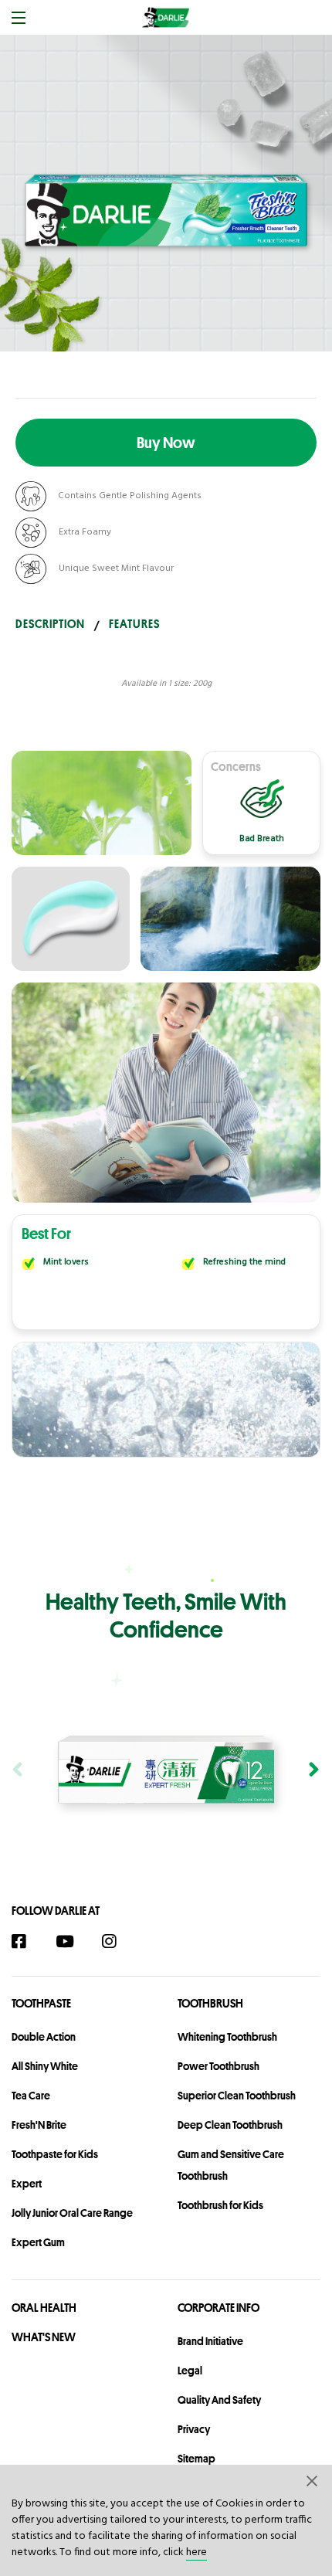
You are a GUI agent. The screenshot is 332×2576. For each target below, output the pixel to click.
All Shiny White (45, 2066)
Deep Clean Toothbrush (230, 2125)
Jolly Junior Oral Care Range (72, 2213)
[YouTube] (72, 1941)
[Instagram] (117, 1941)
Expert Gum (38, 2242)
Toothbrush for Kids (220, 2205)
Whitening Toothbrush (227, 2037)
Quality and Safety (219, 2400)
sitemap (196, 2459)
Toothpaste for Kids (55, 2154)
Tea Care (31, 2096)
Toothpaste (41, 2003)
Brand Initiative (210, 2341)
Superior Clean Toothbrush (237, 2096)
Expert (27, 2184)
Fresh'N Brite (39, 2125)
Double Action (44, 2037)
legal (190, 2371)
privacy (194, 2429)
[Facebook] (27, 1941)
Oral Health (44, 2308)
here (196, 2552)
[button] (313, 2480)
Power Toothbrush (219, 2066)
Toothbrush (210, 2003)
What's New (44, 2337)
